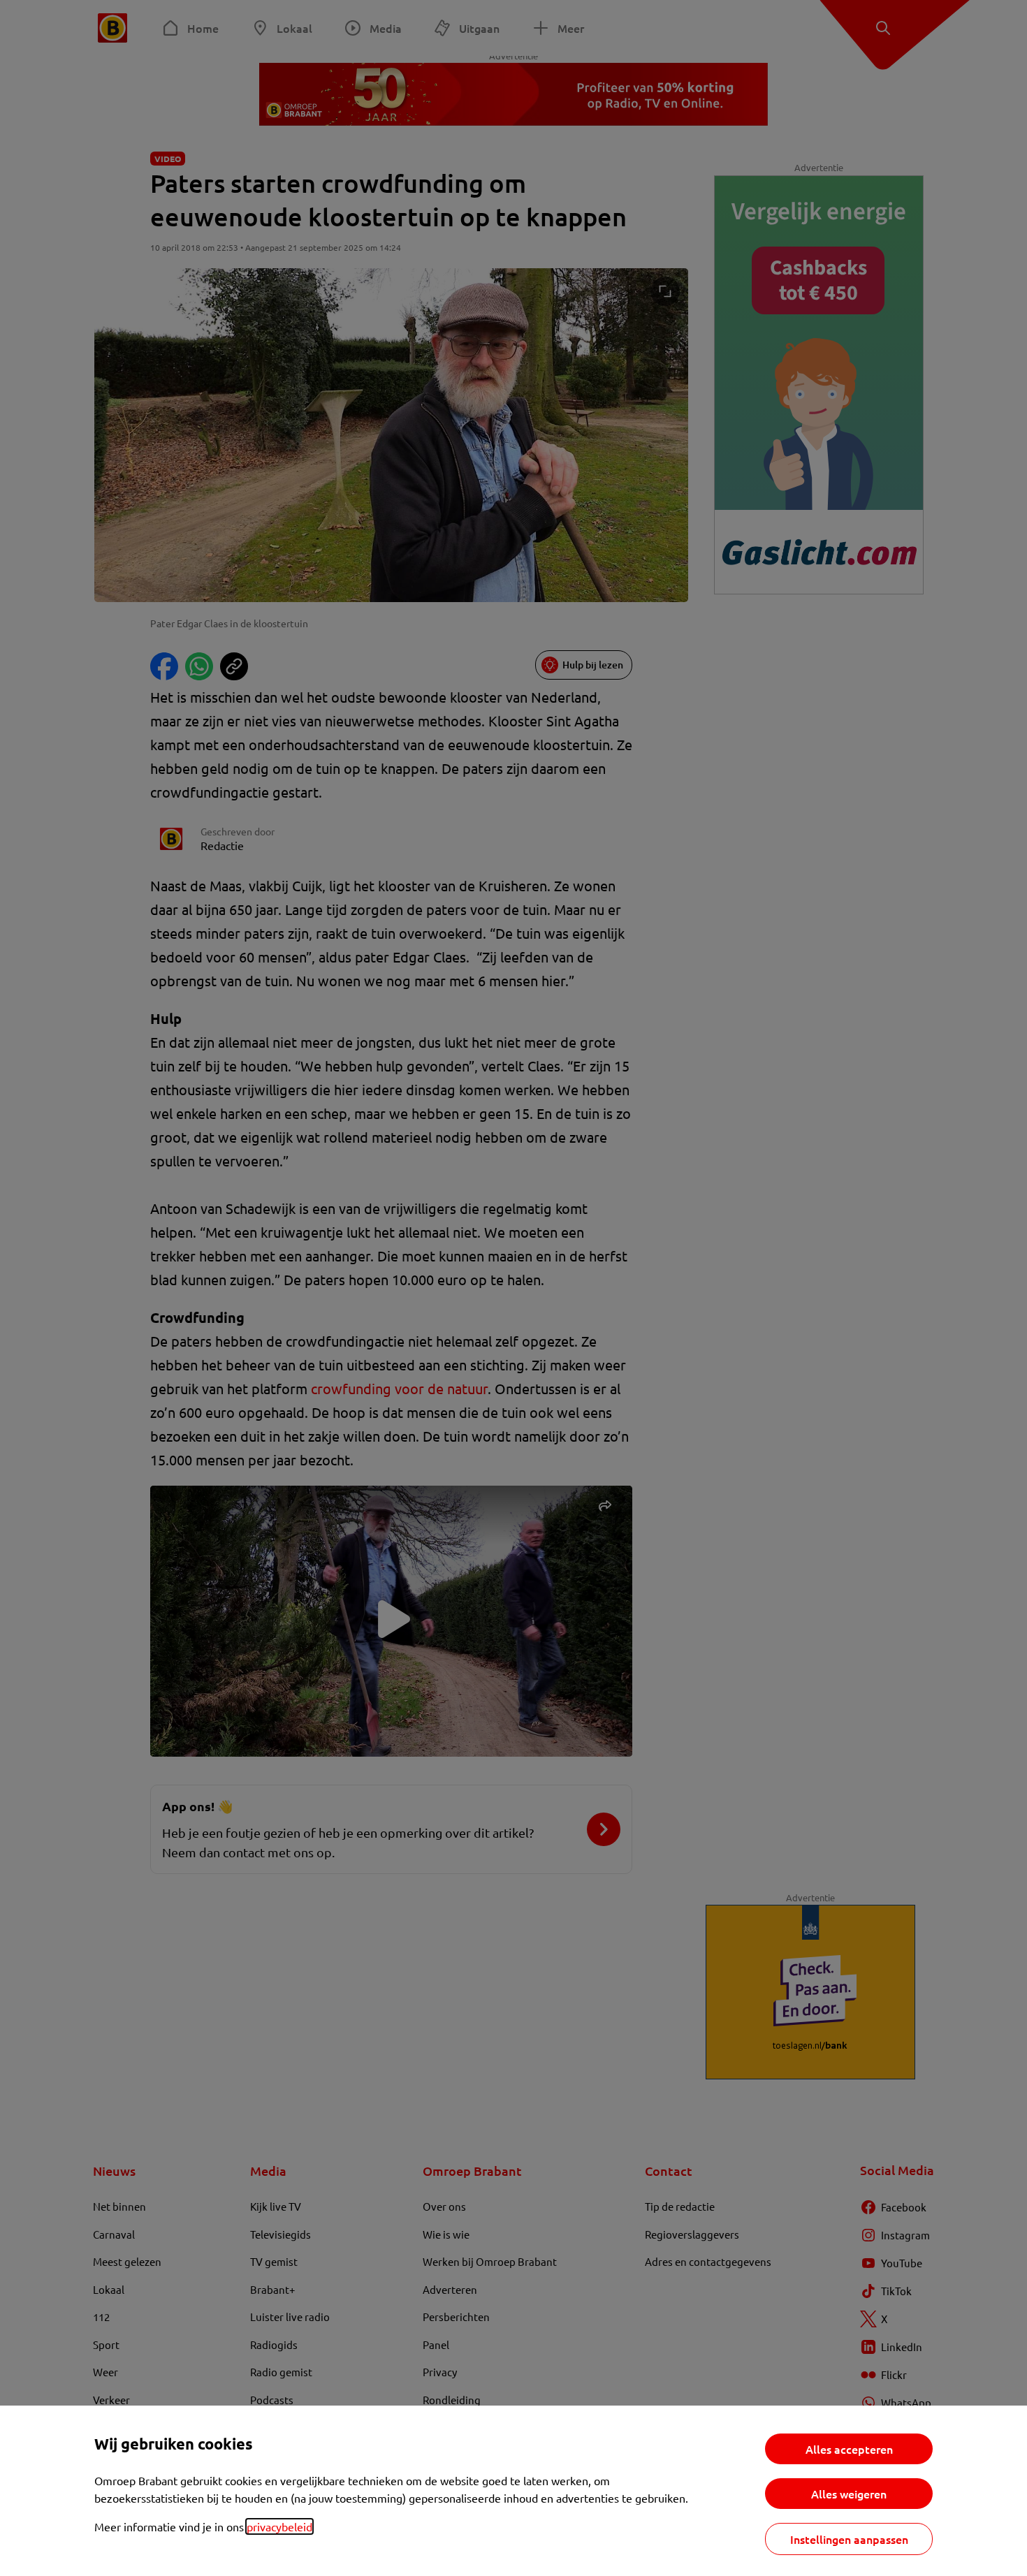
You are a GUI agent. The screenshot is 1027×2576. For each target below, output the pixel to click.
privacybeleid (279, 2526)
